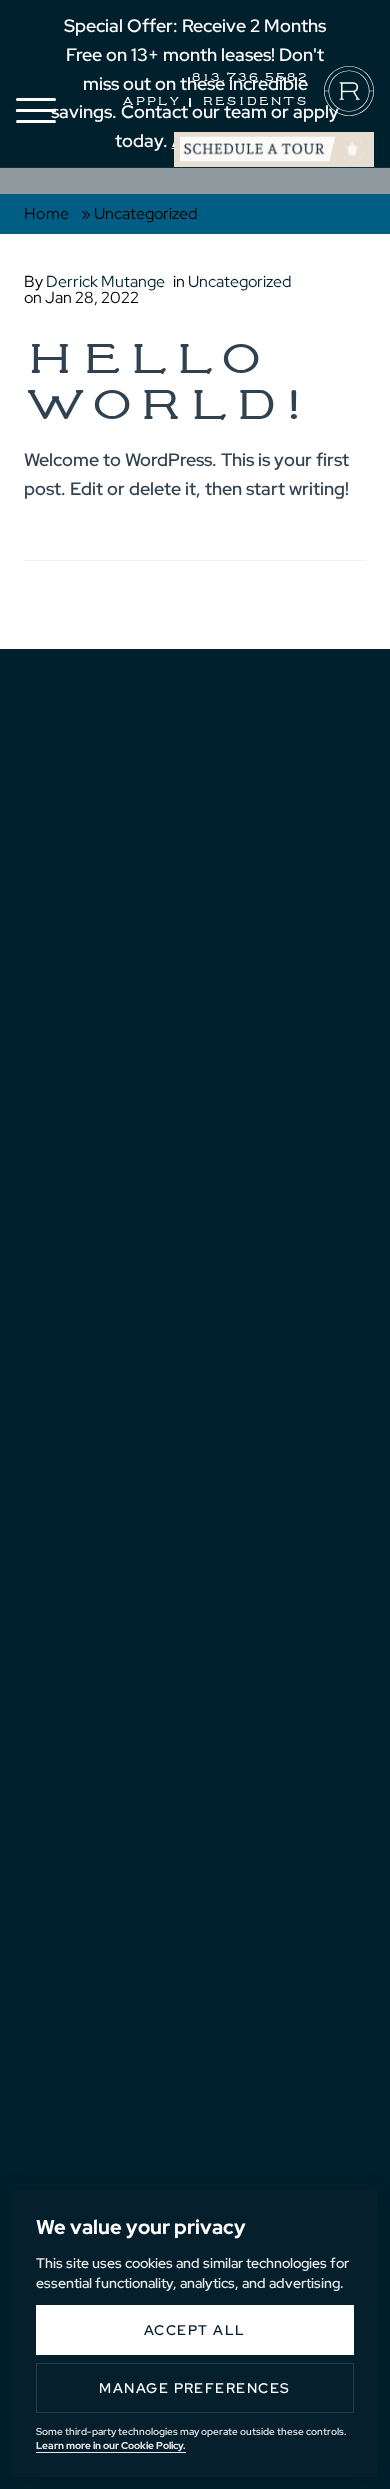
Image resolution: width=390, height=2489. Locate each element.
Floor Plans (111, 1090)
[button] (36, 110)
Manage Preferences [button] (195, 2388)
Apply (151, 102)
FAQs (69, 1269)
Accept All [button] (195, 2330)
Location (93, 1180)
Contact (89, 1224)
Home (47, 213)
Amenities (96, 1046)
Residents (255, 102)
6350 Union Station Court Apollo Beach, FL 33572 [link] (180, 1704)
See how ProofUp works (228, 1605)
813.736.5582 (249, 78)
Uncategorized (239, 281)
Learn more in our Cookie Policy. (111, 2445)
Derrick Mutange (105, 281)
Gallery (88, 1135)
